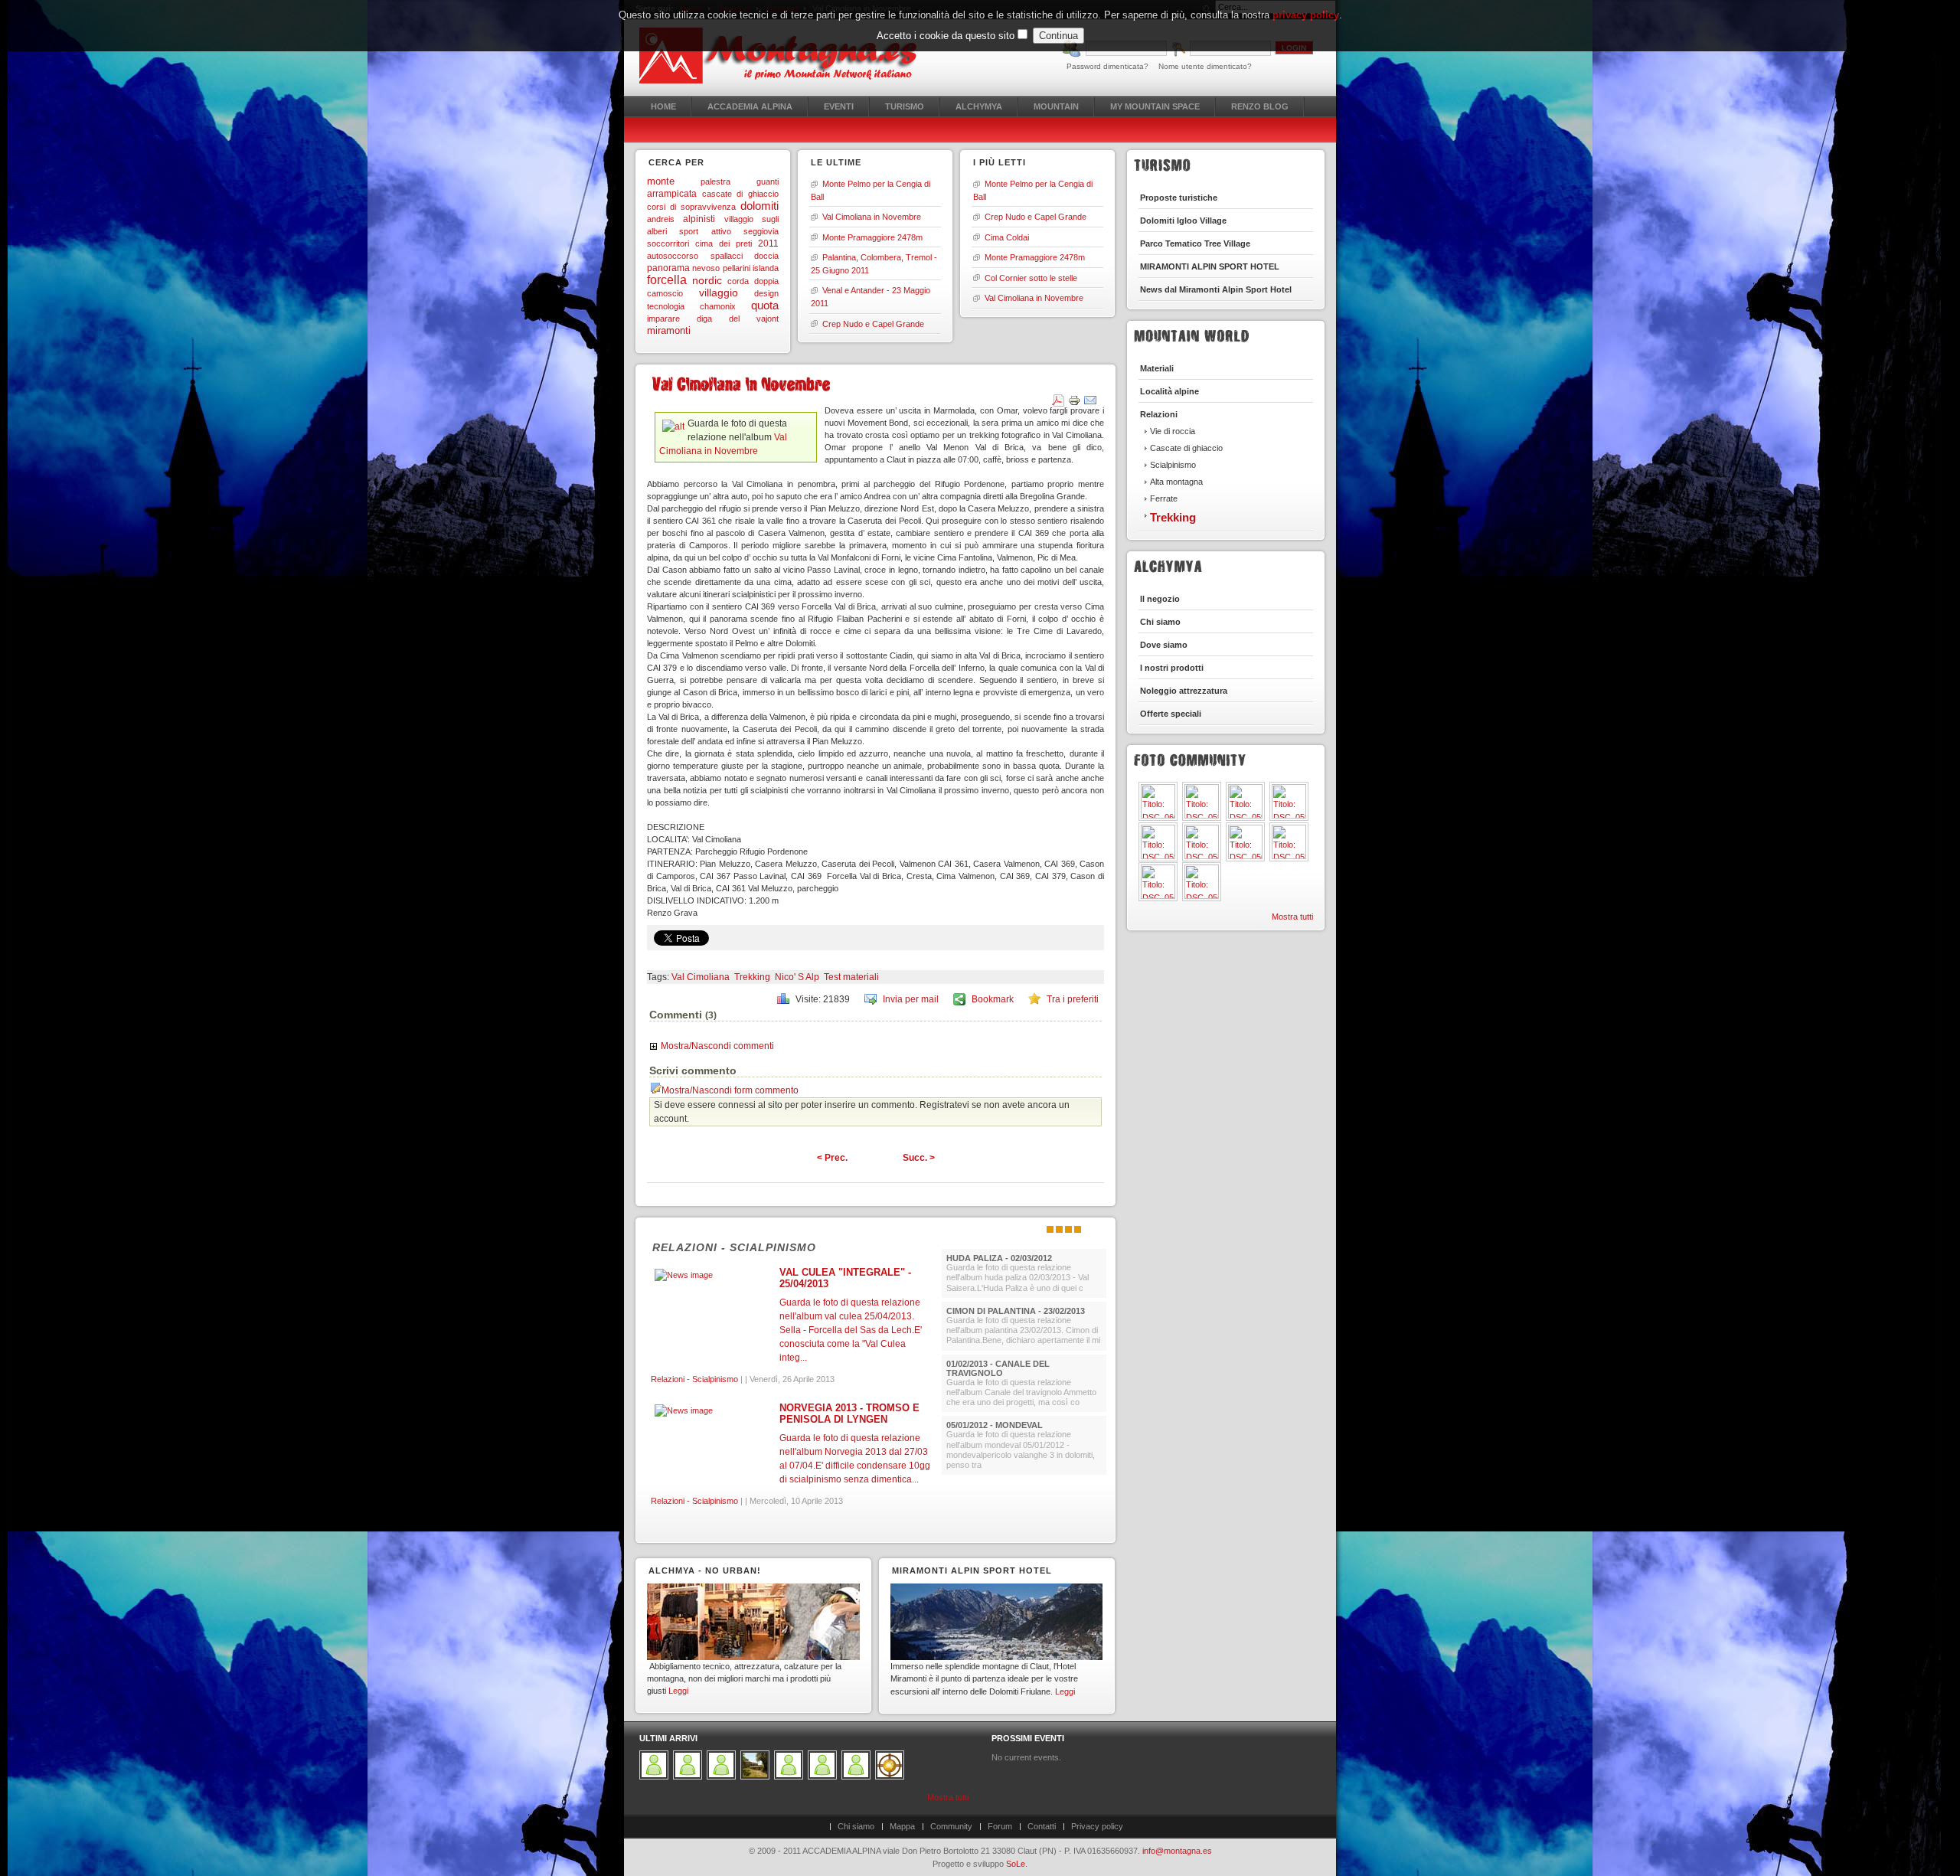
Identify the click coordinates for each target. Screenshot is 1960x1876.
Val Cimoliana (701, 977)
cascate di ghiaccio (740, 194)
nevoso (706, 268)
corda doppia (753, 281)
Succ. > (919, 1158)
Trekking (752, 977)
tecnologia (666, 306)
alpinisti (699, 219)
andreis (661, 219)
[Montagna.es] (787, 56)
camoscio (665, 293)
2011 (768, 243)
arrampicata (672, 194)
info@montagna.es (1177, 1851)
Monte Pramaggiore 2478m (872, 237)
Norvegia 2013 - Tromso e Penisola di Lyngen (849, 1414)
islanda (766, 268)
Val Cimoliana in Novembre (872, 217)
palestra (715, 181)
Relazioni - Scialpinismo (734, 1247)
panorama (668, 268)
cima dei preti (724, 243)
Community (951, 1826)
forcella (667, 280)
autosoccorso (673, 256)
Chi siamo (856, 1826)
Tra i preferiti (1073, 999)
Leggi (678, 1691)
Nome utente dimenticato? (1205, 66)
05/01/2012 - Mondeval (995, 1425)
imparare (663, 319)
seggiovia (761, 231)
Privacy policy (1097, 1826)
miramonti (669, 330)
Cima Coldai (1007, 237)
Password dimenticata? (1107, 66)
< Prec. (832, 1158)
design (766, 293)
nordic (707, 281)
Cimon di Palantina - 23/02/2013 (1016, 1311)
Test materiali (851, 977)
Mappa (902, 1826)
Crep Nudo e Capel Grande (873, 324)
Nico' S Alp (797, 977)
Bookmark (993, 999)
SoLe (1016, 1864)
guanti (768, 181)
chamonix (718, 306)
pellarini (737, 268)
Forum (1000, 1826)
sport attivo (705, 231)
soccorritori (668, 243)
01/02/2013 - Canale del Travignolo (998, 1368)
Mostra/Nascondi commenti (717, 1046)
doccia (766, 256)
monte (661, 181)
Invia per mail (911, 999)
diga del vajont (738, 319)
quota (765, 306)
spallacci (727, 256)
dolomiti (759, 206)
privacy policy (1306, 15)
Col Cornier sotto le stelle (1031, 278)
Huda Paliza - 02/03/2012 (999, 1258)
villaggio (719, 293)
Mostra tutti (1292, 917)
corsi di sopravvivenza (691, 207)
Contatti (1042, 1826)
